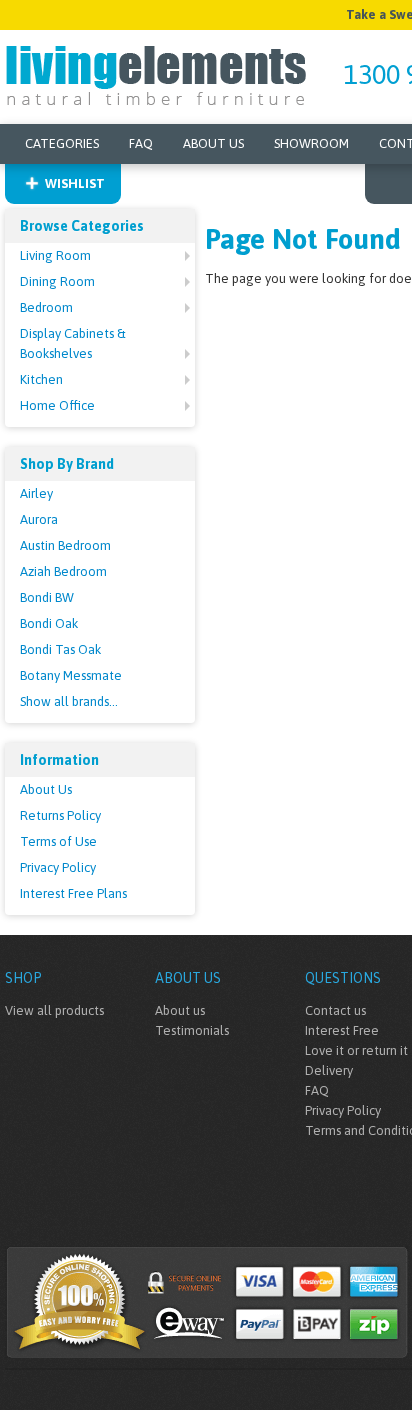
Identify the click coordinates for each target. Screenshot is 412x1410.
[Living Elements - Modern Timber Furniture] (157, 73)
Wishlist (75, 183)
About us (180, 1010)
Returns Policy (60, 815)
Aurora (39, 519)
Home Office (57, 405)
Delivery (329, 1070)
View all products (54, 1010)
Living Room (55, 255)
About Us (213, 143)
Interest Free (342, 1030)
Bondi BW (47, 597)
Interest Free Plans (73, 893)
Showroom (311, 143)
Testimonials (192, 1030)
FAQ (141, 143)
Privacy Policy (58, 867)
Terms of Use (58, 841)
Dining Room (57, 281)
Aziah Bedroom (63, 571)
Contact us (335, 1010)
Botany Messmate (71, 675)
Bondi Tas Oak (60, 649)
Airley (36, 493)
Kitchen (41, 379)
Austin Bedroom (65, 545)
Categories (62, 143)
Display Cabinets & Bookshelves (73, 343)
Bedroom (46, 307)
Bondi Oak (49, 623)
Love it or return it (356, 1050)
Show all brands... (69, 701)
